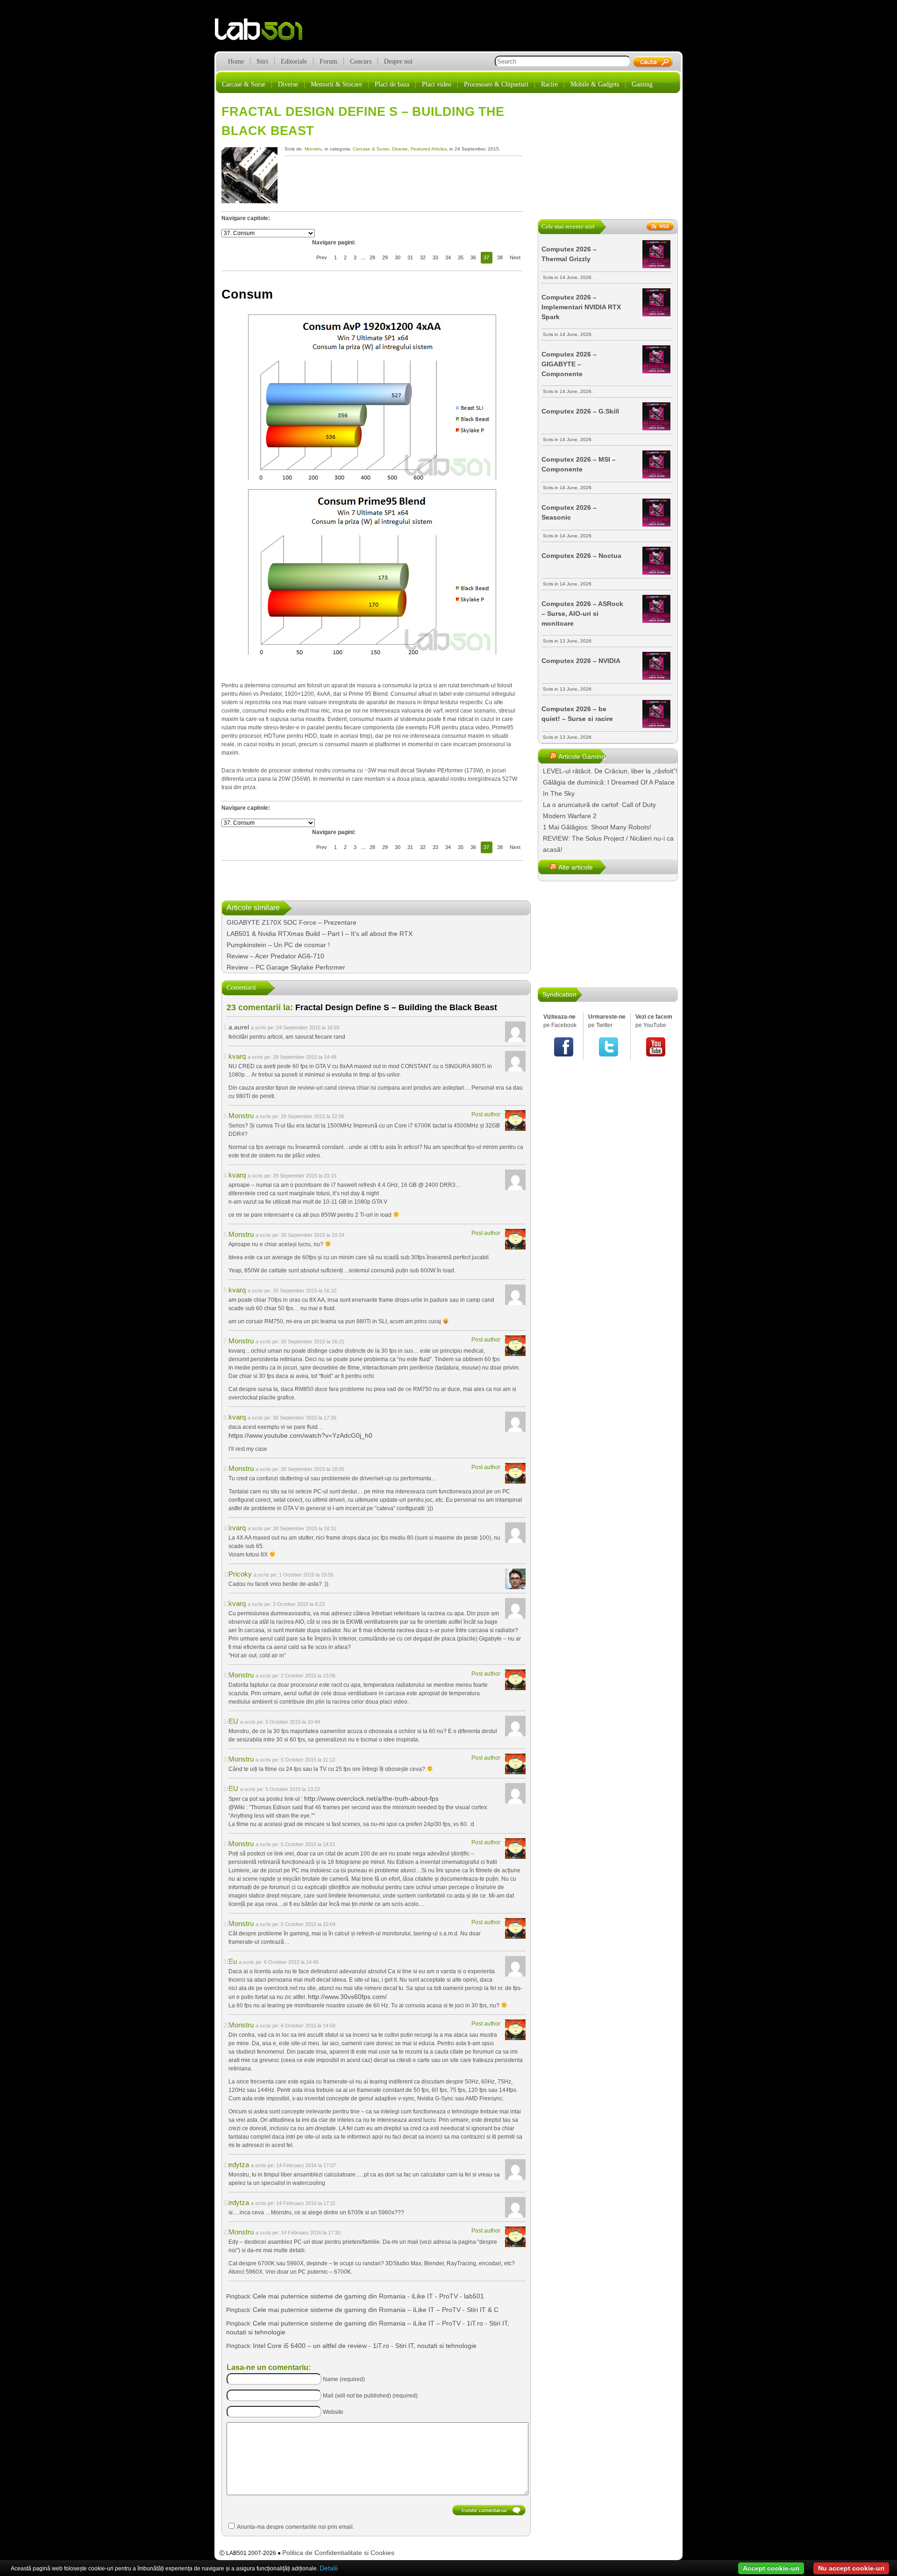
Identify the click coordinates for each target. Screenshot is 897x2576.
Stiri (262, 61)
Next (515, 257)
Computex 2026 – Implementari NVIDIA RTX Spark (581, 307)
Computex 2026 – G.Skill (580, 411)
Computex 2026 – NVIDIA (581, 661)
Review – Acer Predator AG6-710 (275, 956)
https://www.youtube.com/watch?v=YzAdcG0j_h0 (300, 1435)
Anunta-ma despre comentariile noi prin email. (295, 2527)
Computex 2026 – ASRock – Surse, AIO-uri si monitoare (582, 614)
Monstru (313, 149)
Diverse (288, 84)
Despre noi (398, 61)
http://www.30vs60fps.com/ (347, 1997)
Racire (549, 84)
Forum (328, 61)
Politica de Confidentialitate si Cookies (338, 2553)
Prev (322, 257)
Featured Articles (429, 149)
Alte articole (576, 867)
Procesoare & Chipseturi (496, 84)
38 (500, 257)
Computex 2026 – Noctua (581, 556)
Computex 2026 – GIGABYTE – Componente (569, 364)
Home (236, 61)
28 (372, 257)
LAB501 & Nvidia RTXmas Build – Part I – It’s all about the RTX (320, 934)
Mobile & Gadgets (595, 84)
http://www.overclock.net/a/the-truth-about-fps (371, 1798)
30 (398, 257)
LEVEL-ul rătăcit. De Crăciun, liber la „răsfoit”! (610, 771)
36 (473, 257)
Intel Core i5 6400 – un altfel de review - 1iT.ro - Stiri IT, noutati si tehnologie (365, 2346)
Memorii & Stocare (336, 84)
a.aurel (239, 1027)
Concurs (361, 61)
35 (461, 257)
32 (423, 257)
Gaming (642, 84)
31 (410, 257)
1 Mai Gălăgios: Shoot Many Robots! (597, 827)
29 (385, 257)
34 (448, 257)
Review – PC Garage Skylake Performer (286, 967)
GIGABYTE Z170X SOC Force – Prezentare (292, 922)
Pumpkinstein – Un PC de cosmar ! (278, 945)
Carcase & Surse (244, 84)
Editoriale (294, 61)
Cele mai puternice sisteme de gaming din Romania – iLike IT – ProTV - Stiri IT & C (376, 2310)
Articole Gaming (582, 756)
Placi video (437, 84)
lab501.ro (264, 33)
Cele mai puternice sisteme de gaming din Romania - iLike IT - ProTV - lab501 (368, 2296)
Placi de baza (392, 84)
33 (435, 257)
